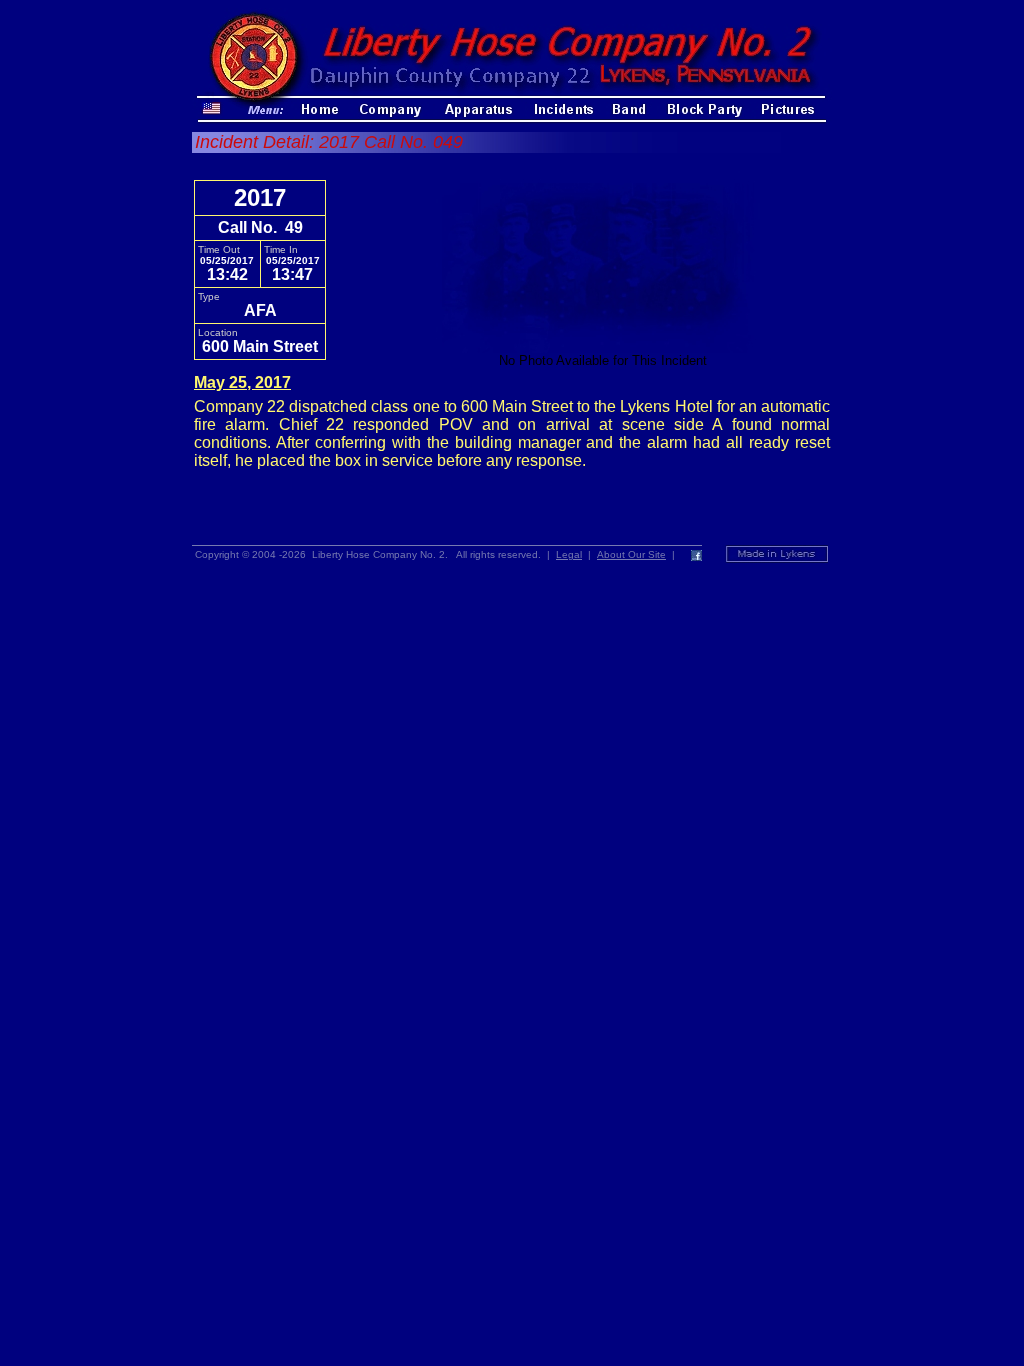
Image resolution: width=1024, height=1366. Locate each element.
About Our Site (631, 554)
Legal (569, 554)
